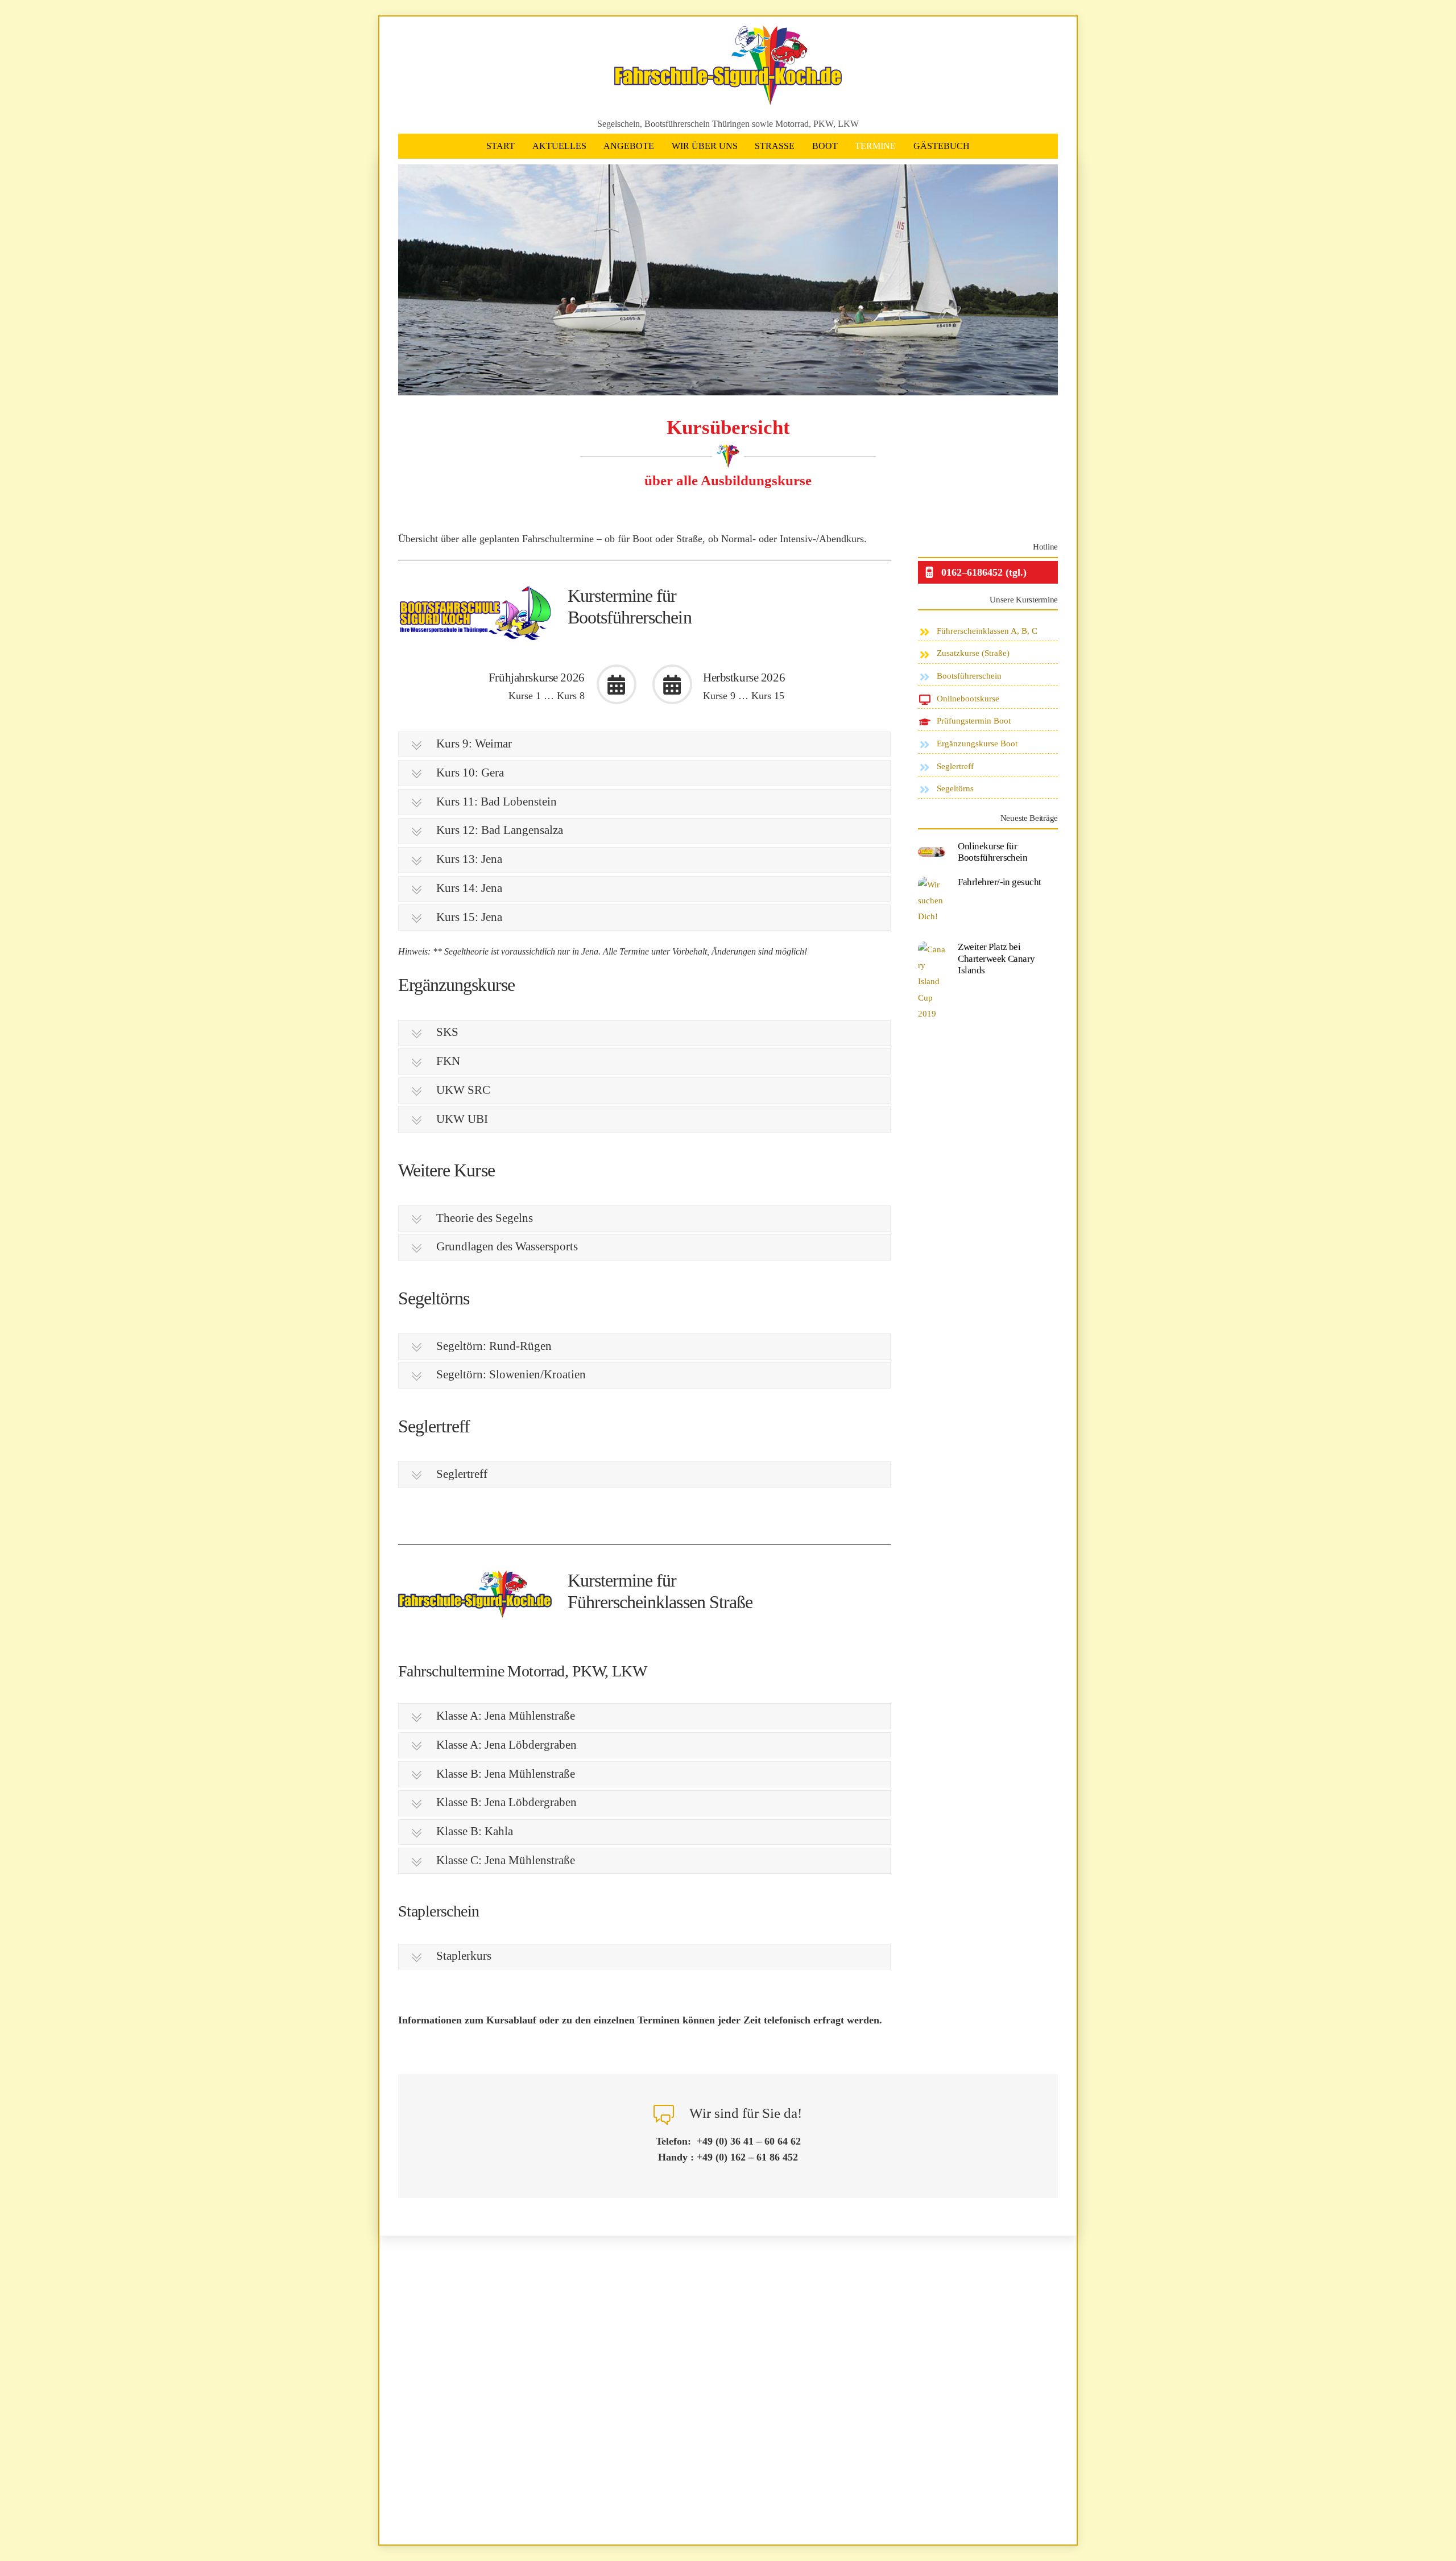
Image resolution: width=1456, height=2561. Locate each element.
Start (500, 146)
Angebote (629, 146)
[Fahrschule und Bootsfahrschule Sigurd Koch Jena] (728, 100)
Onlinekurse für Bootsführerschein (992, 852)
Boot (825, 146)
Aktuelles (559, 146)
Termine (875, 146)
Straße (775, 146)
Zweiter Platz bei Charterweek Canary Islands (996, 959)
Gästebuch (942, 146)
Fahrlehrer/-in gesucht (1000, 882)
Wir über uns (705, 146)
